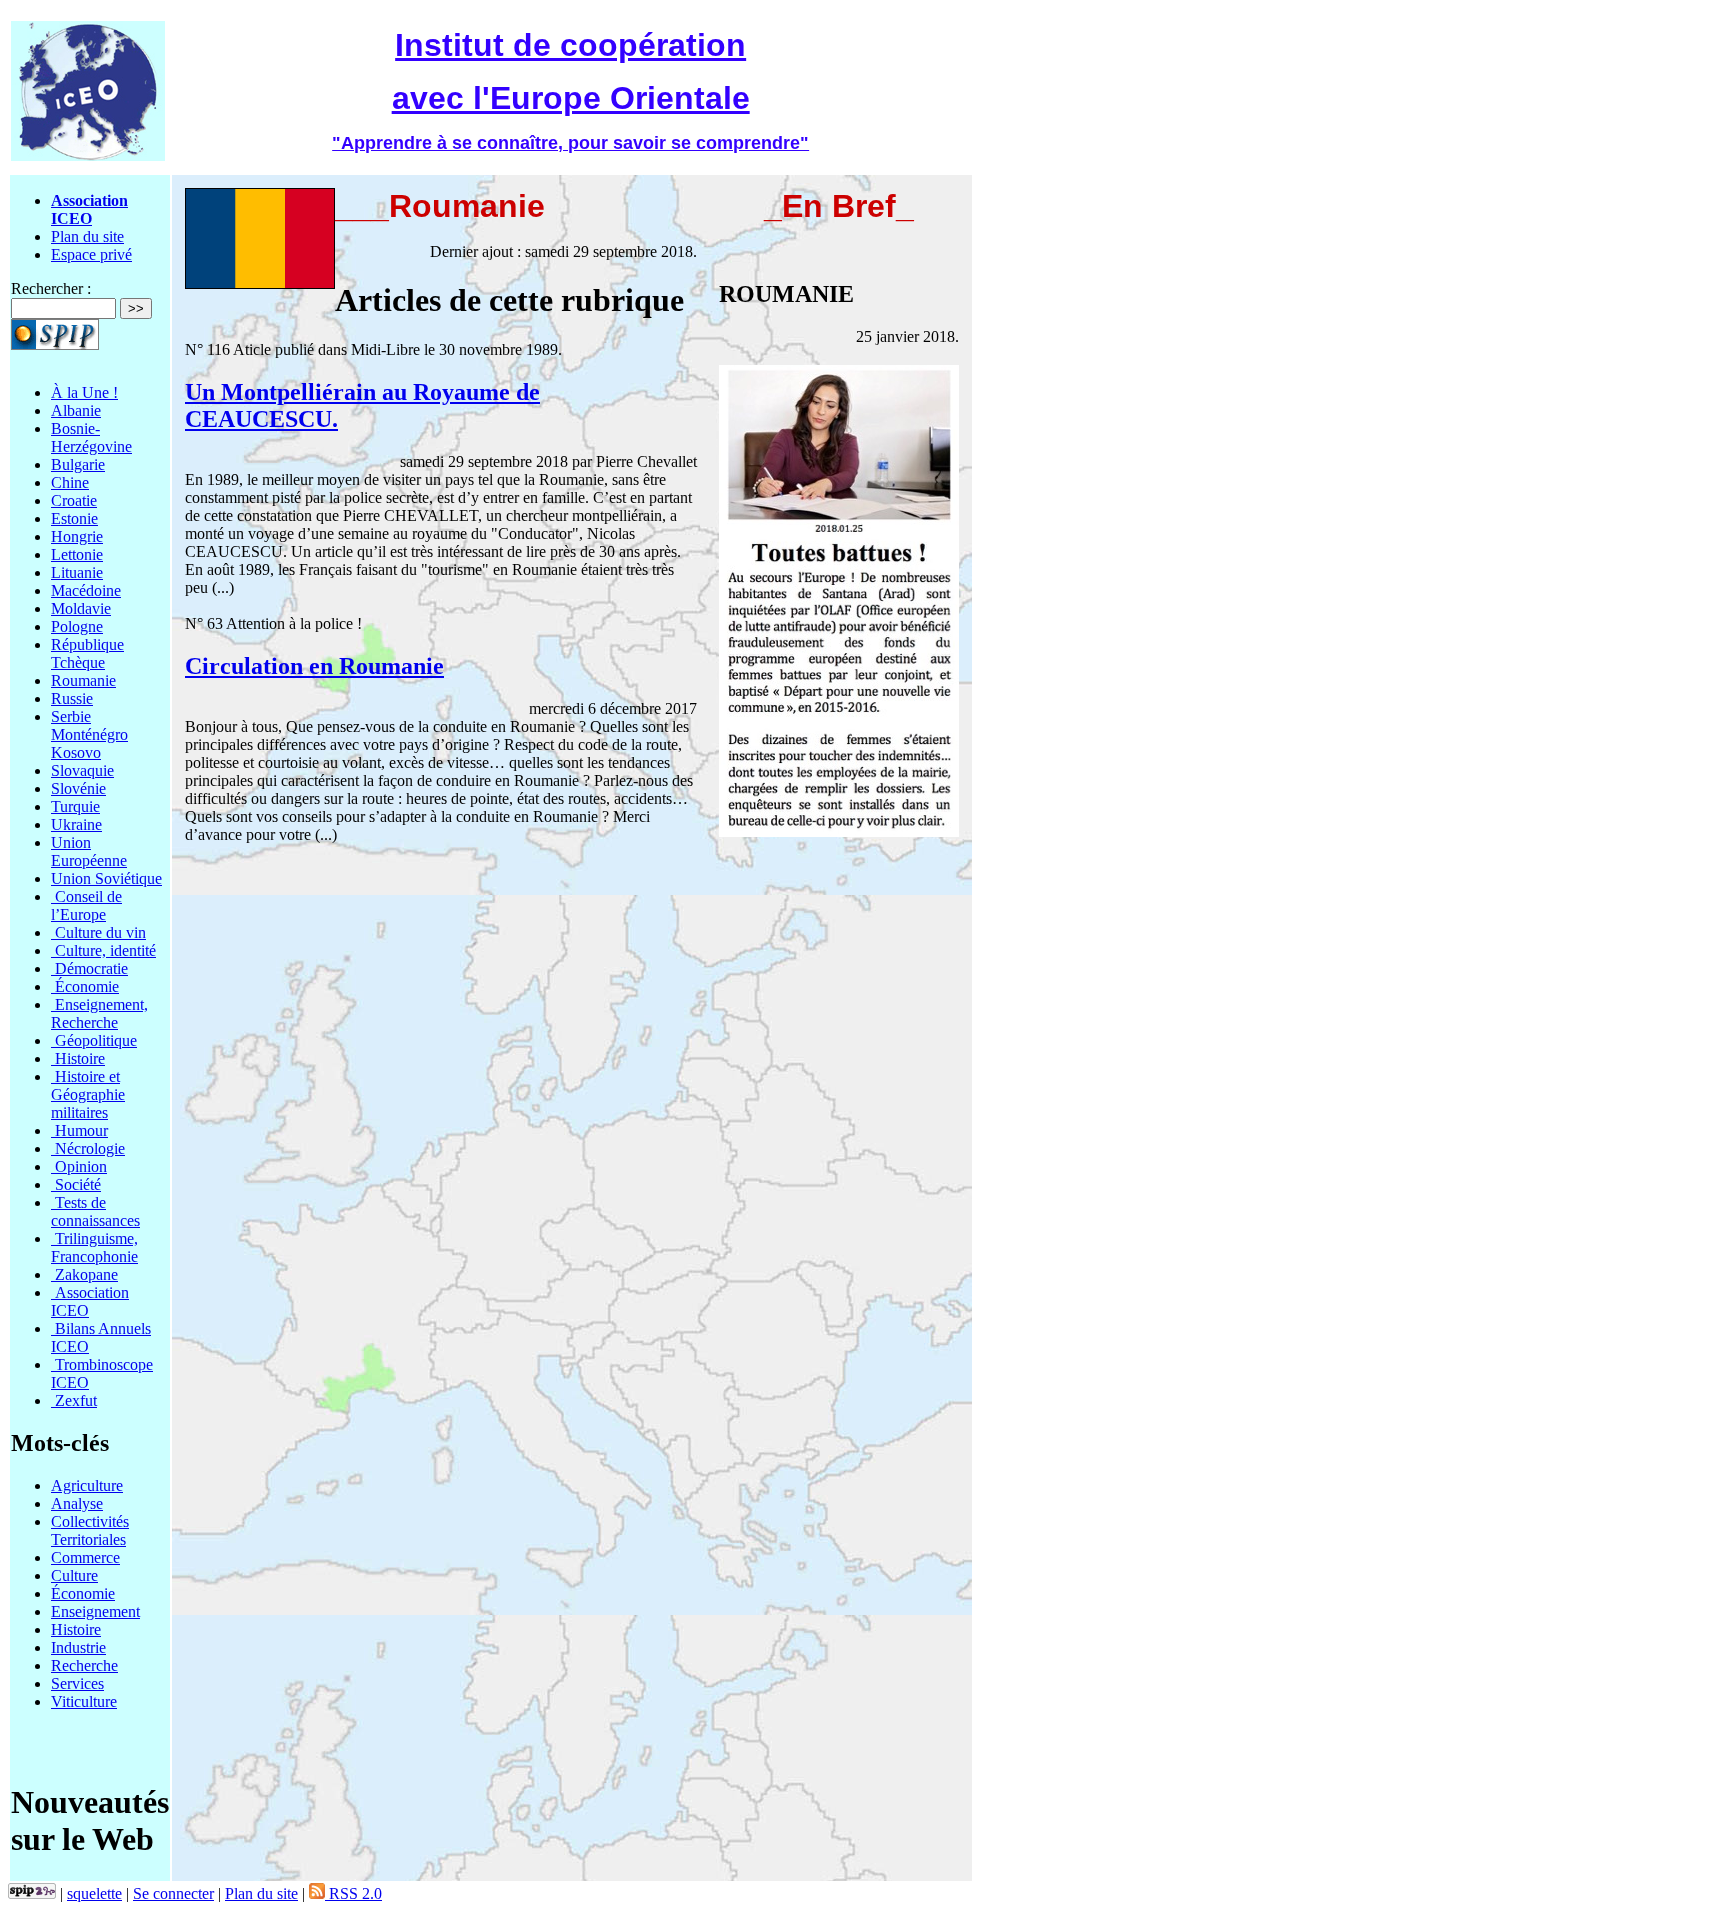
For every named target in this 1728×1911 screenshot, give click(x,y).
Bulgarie (78, 464)
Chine (70, 482)
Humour (79, 1130)
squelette (94, 1893)
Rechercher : (51, 288)
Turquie (75, 806)
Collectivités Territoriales (90, 1530)
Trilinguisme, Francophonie (94, 1247)
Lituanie (77, 572)
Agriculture (87, 1485)
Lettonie (77, 554)
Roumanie (83, 680)
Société (76, 1184)
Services (77, 1683)
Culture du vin (98, 932)
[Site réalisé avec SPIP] (32, 1893)
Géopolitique (94, 1040)
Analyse (77, 1503)
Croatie (74, 500)
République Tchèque (87, 653)
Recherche (84, 1665)
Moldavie (81, 608)
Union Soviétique (106, 878)
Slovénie (78, 788)
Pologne (77, 626)
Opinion (79, 1166)
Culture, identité (103, 950)
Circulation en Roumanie (314, 666)
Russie (72, 698)
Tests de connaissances (95, 1211)
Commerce (85, 1557)
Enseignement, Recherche (99, 1013)
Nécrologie (88, 1148)
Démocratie (89, 968)
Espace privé (91, 254)
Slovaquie (82, 770)
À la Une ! (84, 392)
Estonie (74, 518)
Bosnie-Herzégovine (91, 437)
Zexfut (74, 1400)
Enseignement (95, 1611)
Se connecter (173, 1893)
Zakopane (84, 1274)
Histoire (78, 1058)
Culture (74, 1575)
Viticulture (84, 1701)
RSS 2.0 (353, 1893)
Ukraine (76, 824)
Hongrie (77, 536)
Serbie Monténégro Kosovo (89, 734)
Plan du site (87, 236)
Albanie (76, 410)
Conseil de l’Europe (86, 905)
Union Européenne (89, 851)
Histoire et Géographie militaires (88, 1094)
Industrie (78, 1647)
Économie (85, 986)
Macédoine (86, 590)
